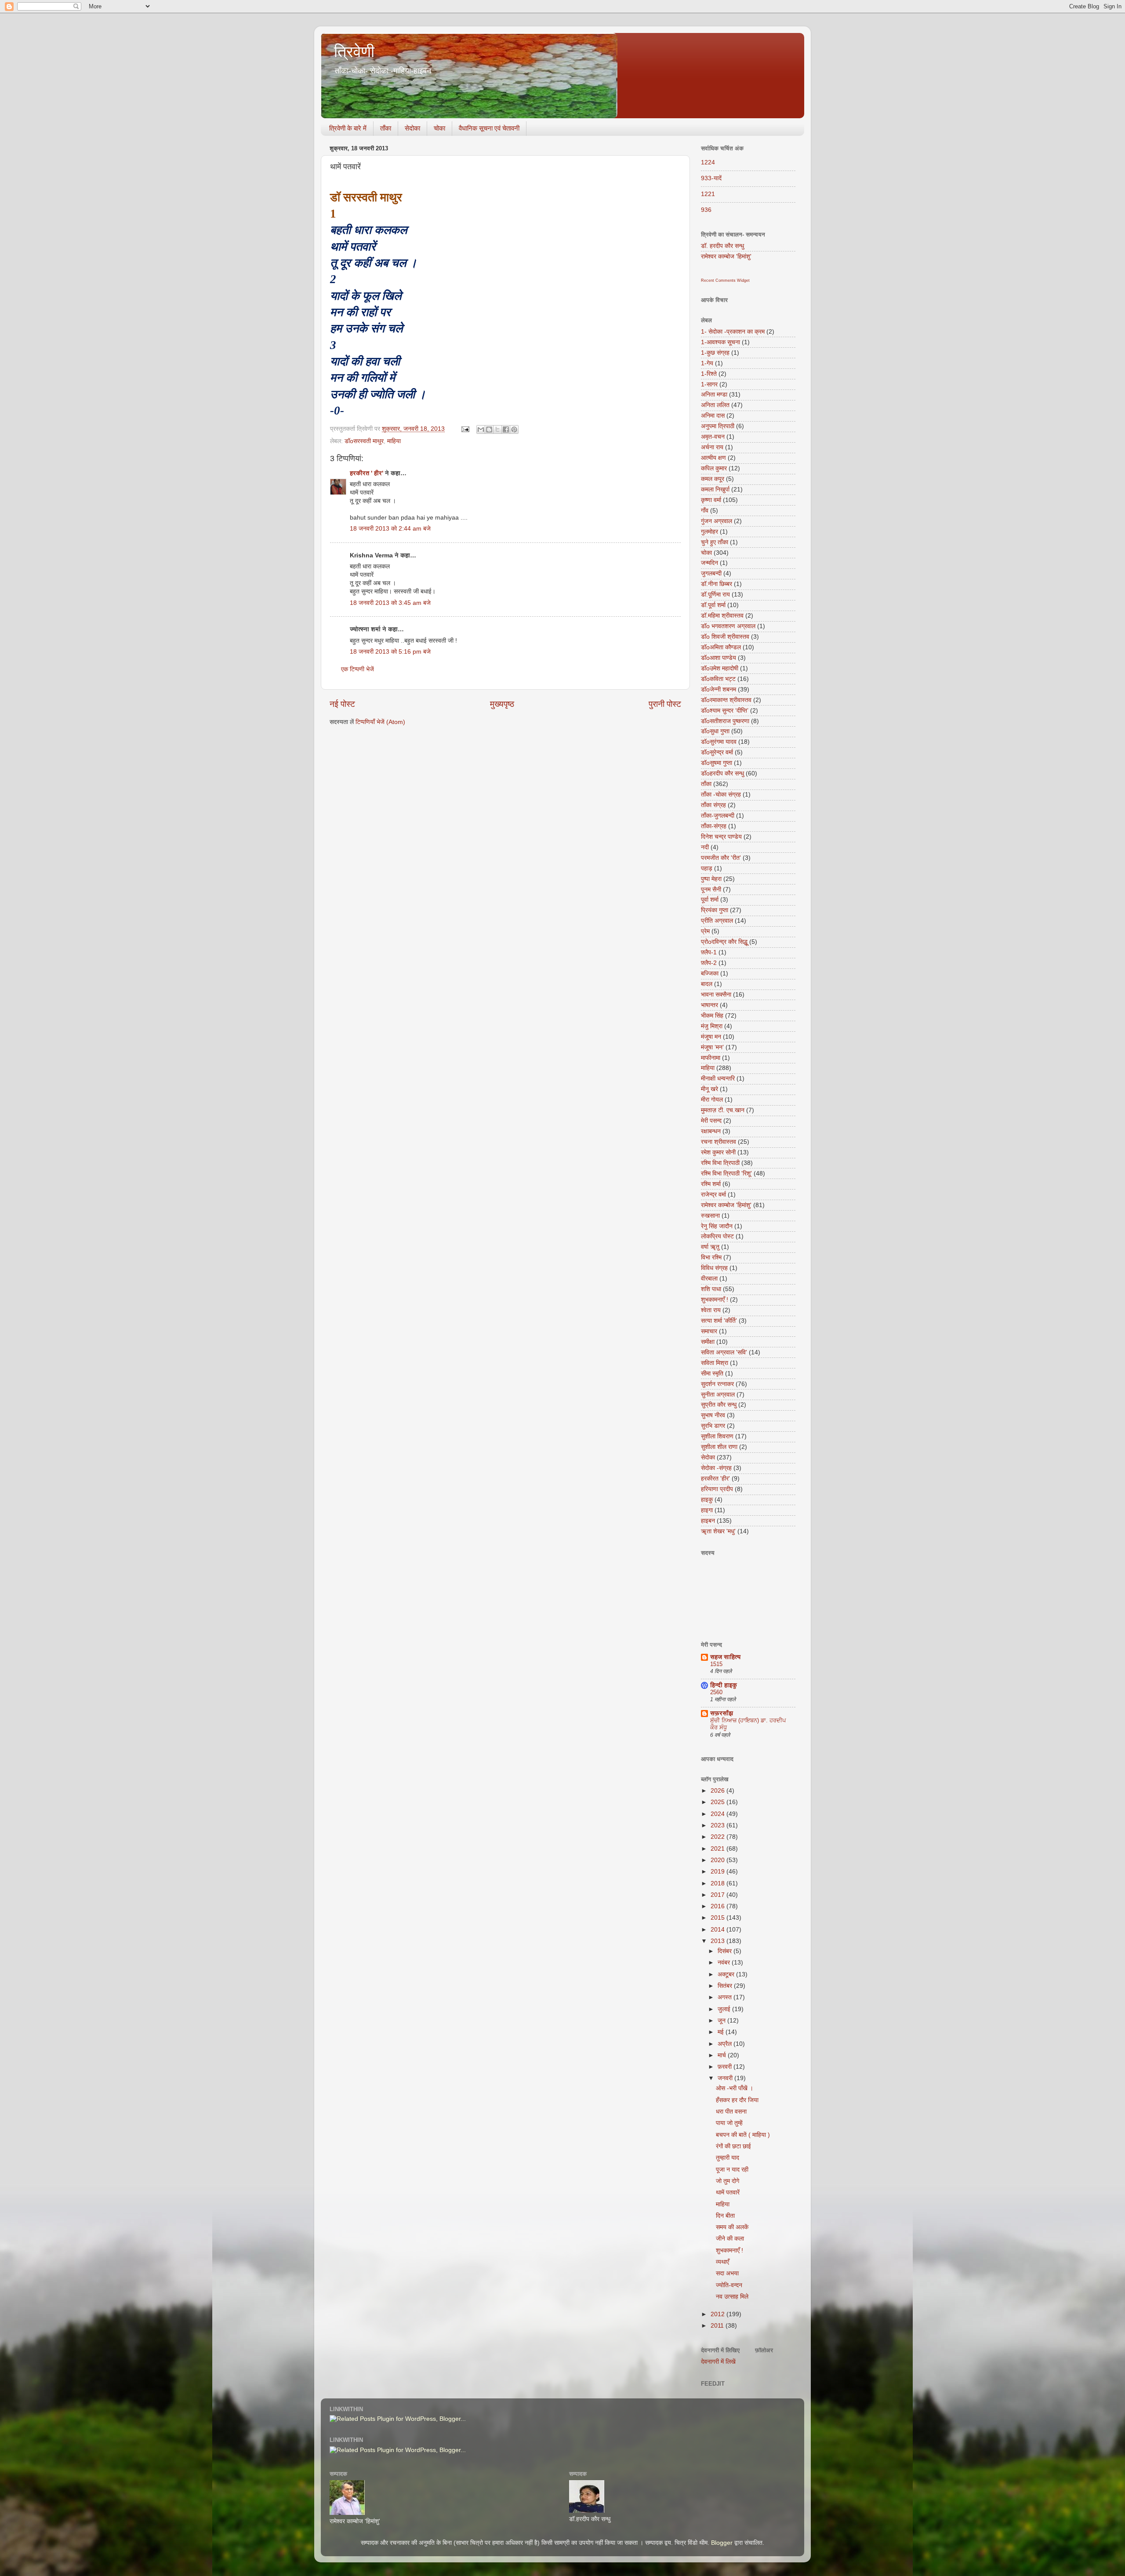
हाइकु (707, 1500)
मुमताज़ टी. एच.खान (723, 1110)
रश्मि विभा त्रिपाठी (720, 1163)
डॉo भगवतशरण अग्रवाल (728, 626)
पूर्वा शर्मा (710, 900)
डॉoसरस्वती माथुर (364, 441)
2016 (719, 1906)
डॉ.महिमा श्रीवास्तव (722, 616)
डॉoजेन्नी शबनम (719, 689)
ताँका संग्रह (713, 805)
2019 (719, 1872)
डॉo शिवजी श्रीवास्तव (725, 637)
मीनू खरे (709, 1089)
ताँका (386, 128)
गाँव (705, 511)
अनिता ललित (715, 405)
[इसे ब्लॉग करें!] (489, 429)
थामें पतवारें (728, 2192)
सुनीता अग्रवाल (718, 1395)
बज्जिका (710, 973)
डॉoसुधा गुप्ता (715, 731)
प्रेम (705, 931)
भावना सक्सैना (716, 995)
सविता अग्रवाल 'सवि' (724, 1352)
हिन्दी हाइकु (724, 1685)
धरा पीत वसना (731, 2112)
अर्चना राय (712, 447)
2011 (718, 2326)
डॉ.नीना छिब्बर (717, 584)
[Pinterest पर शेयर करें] (514, 429)
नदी (705, 847)
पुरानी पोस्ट (665, 704)
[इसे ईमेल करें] (481, 429)
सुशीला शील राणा (719, 1447)
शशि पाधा (711, 1289)
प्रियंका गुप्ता (715, 910)
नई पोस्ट (342, 704)
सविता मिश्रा (715, 1363)
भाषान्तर (709, 1005)
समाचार (709, 1331)
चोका (439, 128)
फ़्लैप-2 (709, 963)
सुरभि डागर (713, 1426)
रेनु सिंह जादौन (717, 1226)
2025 (719, 1802)
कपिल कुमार (714, 468)
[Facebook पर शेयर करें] (506, 429)
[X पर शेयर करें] (497, 429)
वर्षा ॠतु (710, 1247)
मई (722, 2032)
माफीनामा (711, 1058)
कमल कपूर (713, 479)
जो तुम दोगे (728, 2181)
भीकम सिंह (712, 1016)
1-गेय (707, 363)
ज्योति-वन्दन (729, 2285)
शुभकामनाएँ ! (715, 1300)
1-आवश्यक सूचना (720, 342)
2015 (719, 1918)
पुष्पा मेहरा (711, 879)
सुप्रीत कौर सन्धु (719, 1405)
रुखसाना (710, 1216)
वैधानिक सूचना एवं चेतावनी (489, 128)
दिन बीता (725, 2216)
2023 (719, 1825)
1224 (708, 162)
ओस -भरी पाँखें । (735, 2088)
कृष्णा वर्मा (711, 500)
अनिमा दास (713, 416)
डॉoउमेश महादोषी (720, 668)
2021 (719, 1849)
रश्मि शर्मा (711, 1184)
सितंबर (726, 1986)
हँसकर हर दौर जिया (737, 2100)
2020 (719, 1860)
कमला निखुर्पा (715, 489)
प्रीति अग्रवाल (717, 921)
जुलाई (725, 2009)
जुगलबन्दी (711, 573)
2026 (719, 1791)
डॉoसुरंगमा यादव (719, 742)
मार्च (723, 2055)
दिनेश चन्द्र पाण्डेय (721, 837)
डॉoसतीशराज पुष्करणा (725, 721)
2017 (719, 1895)
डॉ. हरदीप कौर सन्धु (722, 246)
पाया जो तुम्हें (729, 2123)
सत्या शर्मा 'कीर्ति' (719, 1321)
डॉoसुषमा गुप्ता (717, 763)
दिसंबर (726, 1951)
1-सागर (709, 384)
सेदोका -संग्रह (716, 1468)
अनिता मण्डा (714, 395)
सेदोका (412, 128)
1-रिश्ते (709, 374)
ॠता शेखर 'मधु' (718, 1531)
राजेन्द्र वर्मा (713, 1195)
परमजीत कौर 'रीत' (721, 858)
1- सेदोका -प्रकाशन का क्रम (733, 332)
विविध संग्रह (714, 1268)
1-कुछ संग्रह (715, 353)
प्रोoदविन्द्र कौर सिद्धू (724, 942)
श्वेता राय (711, 1310)
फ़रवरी (726, 2067)
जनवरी (726, 2078)
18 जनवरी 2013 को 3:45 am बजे (390, 603)
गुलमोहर (709, 532)
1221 (708, 194)
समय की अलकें (732, 2227)
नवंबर (725, 1963)
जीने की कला (730, 2239)
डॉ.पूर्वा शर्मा (713, 605)
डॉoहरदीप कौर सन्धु (722, 773)
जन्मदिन (709, 563)
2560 (716, 1692)
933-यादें (711, 178)
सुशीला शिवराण (717, 1436)
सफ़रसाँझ (722, 1713)
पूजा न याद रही (732, 2170)
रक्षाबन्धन (711, 1131)
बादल (707, 984)
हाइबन (708, 1521)
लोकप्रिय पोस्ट (717, 1236)
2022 (719, 1837)
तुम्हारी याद (728, 2158)
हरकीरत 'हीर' (715, 1479)
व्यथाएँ (722, 2262)
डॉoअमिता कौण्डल (721, 647)
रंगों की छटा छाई (733, 2146)
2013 (719, 1941)
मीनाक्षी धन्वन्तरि (718, 1079)
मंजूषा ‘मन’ (712, 1047)
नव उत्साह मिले (732, 2297)
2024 (719, 1814)
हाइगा (707, 1510)
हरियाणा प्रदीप (717, 1489)
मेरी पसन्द (711, 1121)
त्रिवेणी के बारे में (348, 128)
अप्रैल (726, 2044)
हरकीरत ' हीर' (367, 473)
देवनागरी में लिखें (718, 2362)
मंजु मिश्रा (712, 1026)
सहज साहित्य (725, 1657)
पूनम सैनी (711, 890)
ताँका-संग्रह (714, 826)
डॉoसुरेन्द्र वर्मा (717, 752)
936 (706, 210)
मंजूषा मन (711, 1037)
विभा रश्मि (711, 1257)
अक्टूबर (727, 1974)
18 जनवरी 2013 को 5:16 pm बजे (390, 652)
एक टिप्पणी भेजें (357, 669)
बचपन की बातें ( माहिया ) (743, 2135)
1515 (716, 1664)
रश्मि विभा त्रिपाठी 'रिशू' (726, 1173)
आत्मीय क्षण (713, 458)
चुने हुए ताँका (715, 542)
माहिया (394, 441)
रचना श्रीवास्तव (719, 1142)
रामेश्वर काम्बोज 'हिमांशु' (726, 257)
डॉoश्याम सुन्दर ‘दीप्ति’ (725, 711)
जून (722, 2021)
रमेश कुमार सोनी (718, 1152)
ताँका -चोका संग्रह (721, 795)
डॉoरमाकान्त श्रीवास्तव (726, 700)
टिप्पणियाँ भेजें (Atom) (380, 722)
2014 (719, 1930)
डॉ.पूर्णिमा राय (715, 595)
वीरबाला (709, 1279)
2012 (719, 2314)
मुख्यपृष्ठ (502, 704)
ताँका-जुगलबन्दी (718, 816)
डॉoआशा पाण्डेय (719, 658)
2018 (719, 1883)
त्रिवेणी (354, 52)
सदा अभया (727, 2273)
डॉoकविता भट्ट (718, 679)
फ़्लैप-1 (709, 952)
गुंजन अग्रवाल (717, 521)
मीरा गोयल (712, 1100)
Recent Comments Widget (725, 280)
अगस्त (726, 1997)
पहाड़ (707, 868)
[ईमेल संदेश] (465, 429)
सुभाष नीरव (713, 1415)
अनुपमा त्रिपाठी (718, 426)
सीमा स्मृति (712, 1374)
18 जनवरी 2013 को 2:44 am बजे (390, 529)
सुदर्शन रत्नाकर (717, 1384)
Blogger (722, 2543)
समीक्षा (708, 1342)
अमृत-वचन (713, 437)
